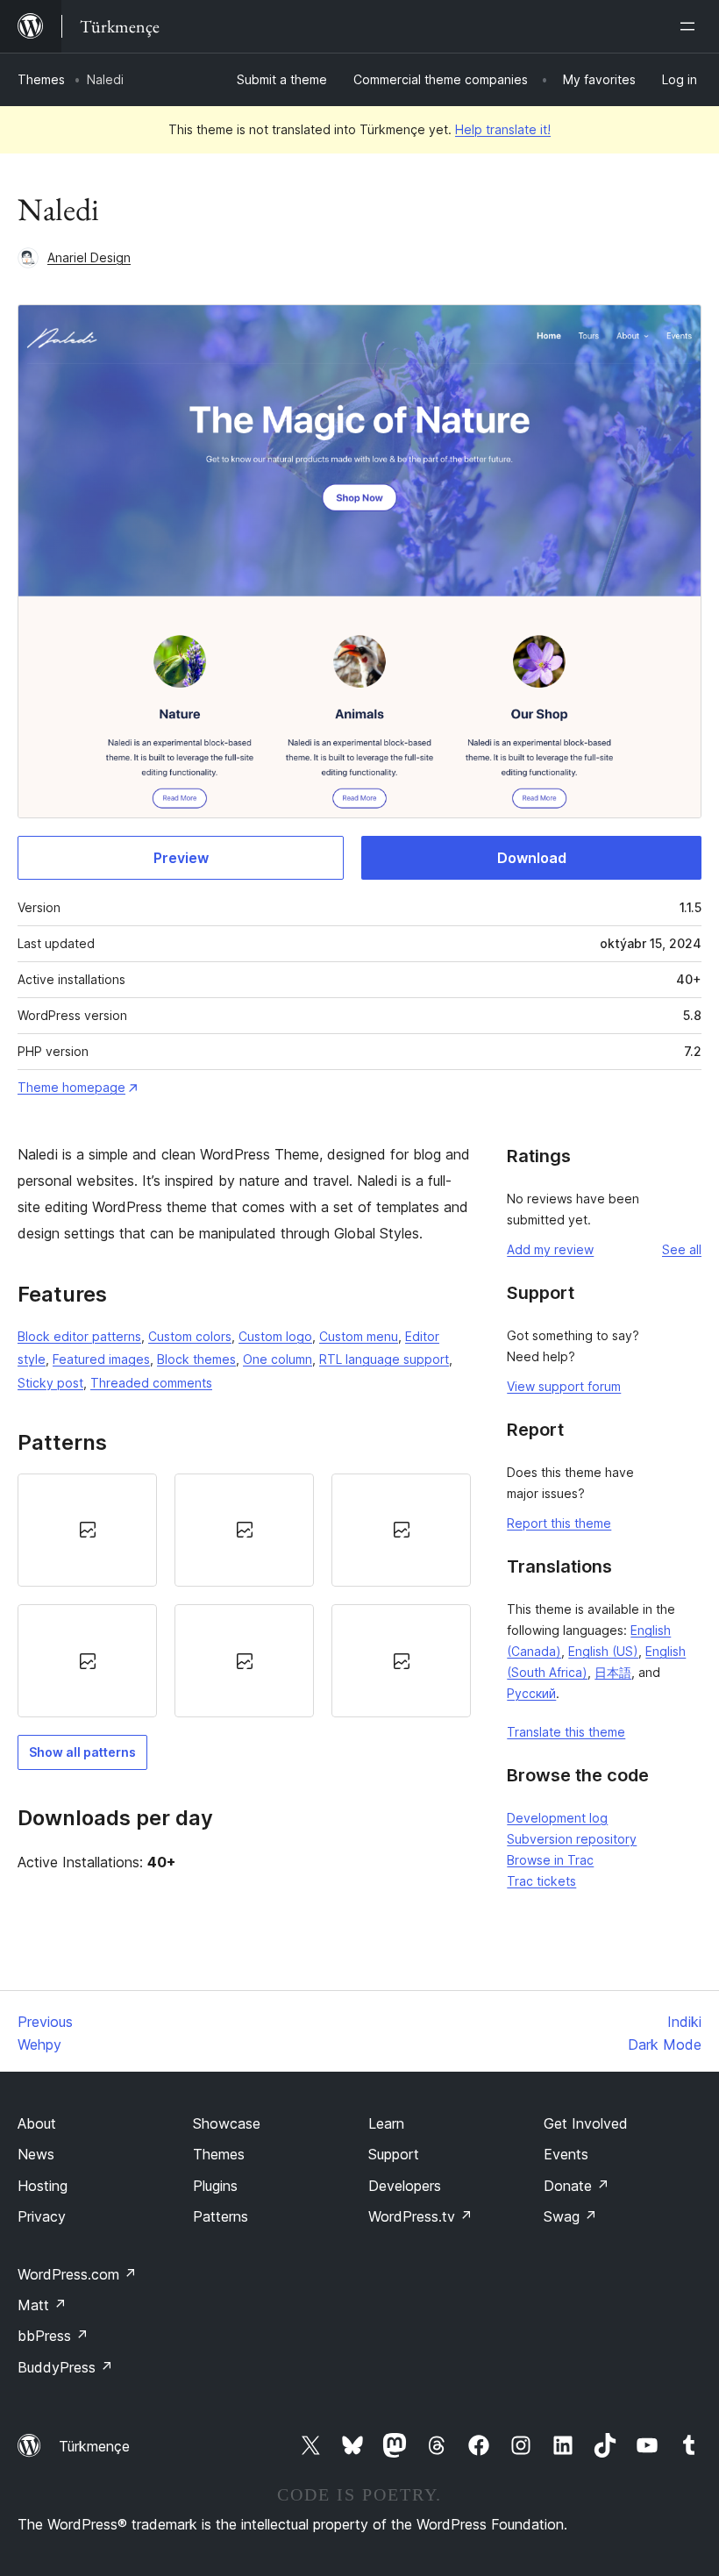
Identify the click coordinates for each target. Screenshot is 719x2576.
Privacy (42, 2216)
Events (566, 2154)
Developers (405, 2186)
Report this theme (559, 1523)
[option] (87, 1530)
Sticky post (50, 1383)
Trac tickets (541, 1881)
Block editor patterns (79, 1336)
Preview (181, 858)
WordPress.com (77, 2274)
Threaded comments (151, 1383)
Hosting (43, 2186)
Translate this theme (566, 1732)
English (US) (603, 1651)
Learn (386, 2123)
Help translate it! (503, 129)
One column (278, 1359)
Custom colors (190, 1336)
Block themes (196, 1359)
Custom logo (275, 1336)
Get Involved (586, 2123)
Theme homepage (71, 1087)
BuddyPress (65, 2367)
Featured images (101, 1359)
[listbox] (244, 1596)
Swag (570, 2216)
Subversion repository (572, 1839)
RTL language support (384, 1359)
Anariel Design (89, 257)
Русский (531, 1693)
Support (394, 2154)
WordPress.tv (420, 2216)
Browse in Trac (550, 1860)
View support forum (564, 1386)
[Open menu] (691, 26)
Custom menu (359, 1336)
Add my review (550, 1249)
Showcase (227, 2123)
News (36, 2154)
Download (532, 858)
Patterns (221, 2216)
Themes (41, 79)
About (37, 2123)
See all (682, 1249)
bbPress (53, 2336)
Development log (557, 1818)
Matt (42, 2305)
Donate (577, 2186)
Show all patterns (82, 1752)
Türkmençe (94, 2446)
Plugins (215, 2186)
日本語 (613, 1672)
